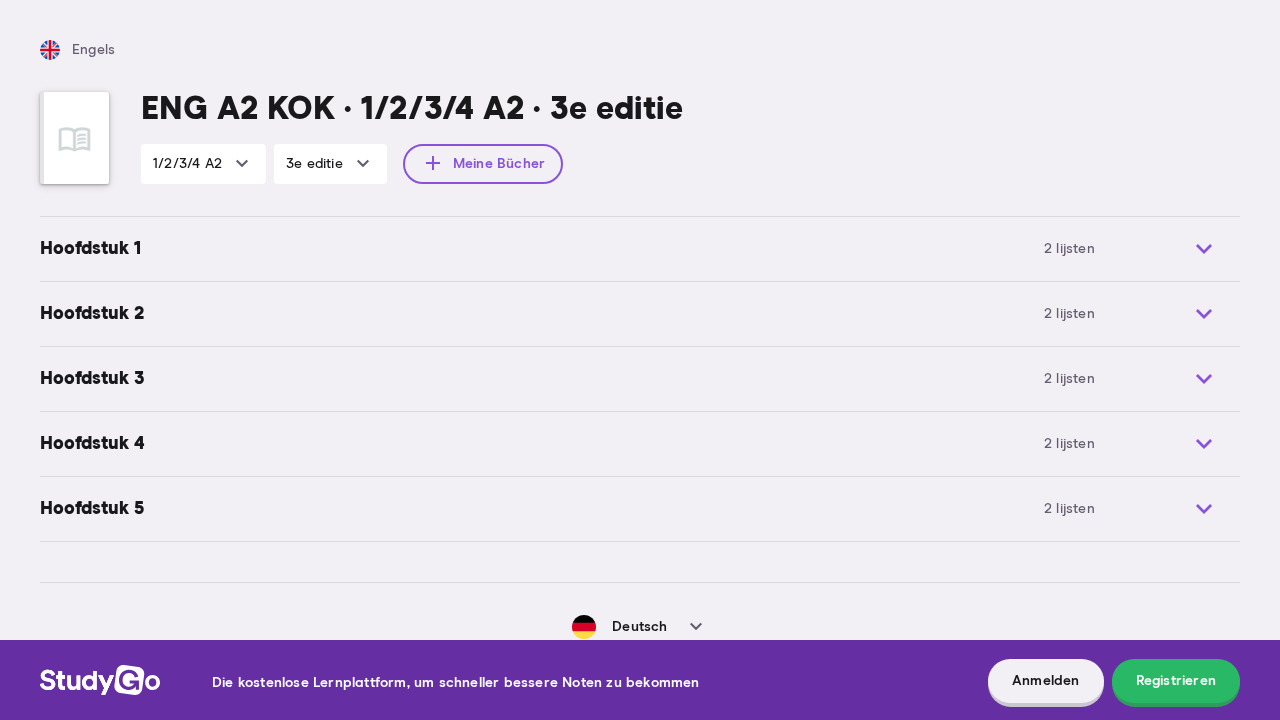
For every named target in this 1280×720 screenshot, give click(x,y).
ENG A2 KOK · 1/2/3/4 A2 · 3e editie (412, 110)
